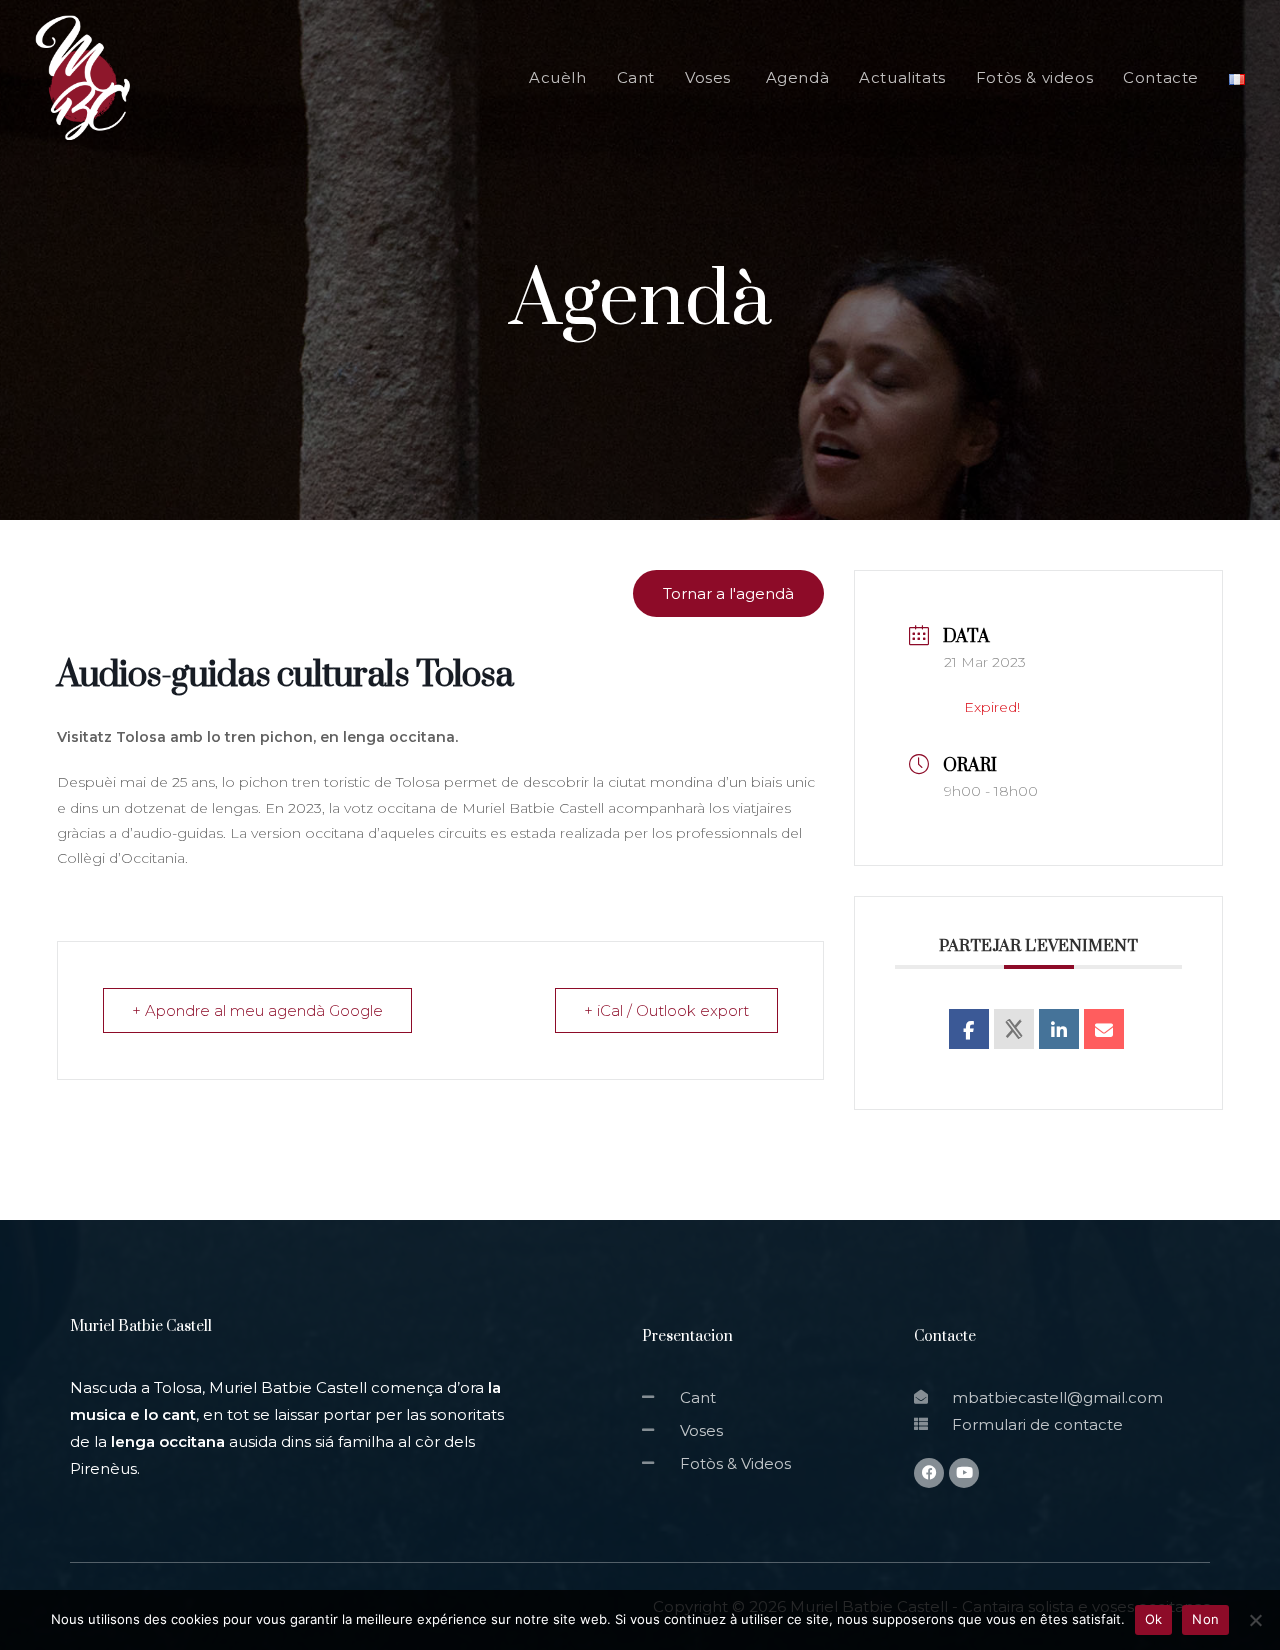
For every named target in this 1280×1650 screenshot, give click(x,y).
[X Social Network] (1014, 1029)
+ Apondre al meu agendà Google (257, 1010)
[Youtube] (964, 1473)
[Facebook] (929, 1473)
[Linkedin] (1059, 1029)
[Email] (1104, 1029)
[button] (728, 593)
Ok (1154, 1619)
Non (1205, 1619)
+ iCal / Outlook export (666, 1010)
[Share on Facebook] (969, 1029)
